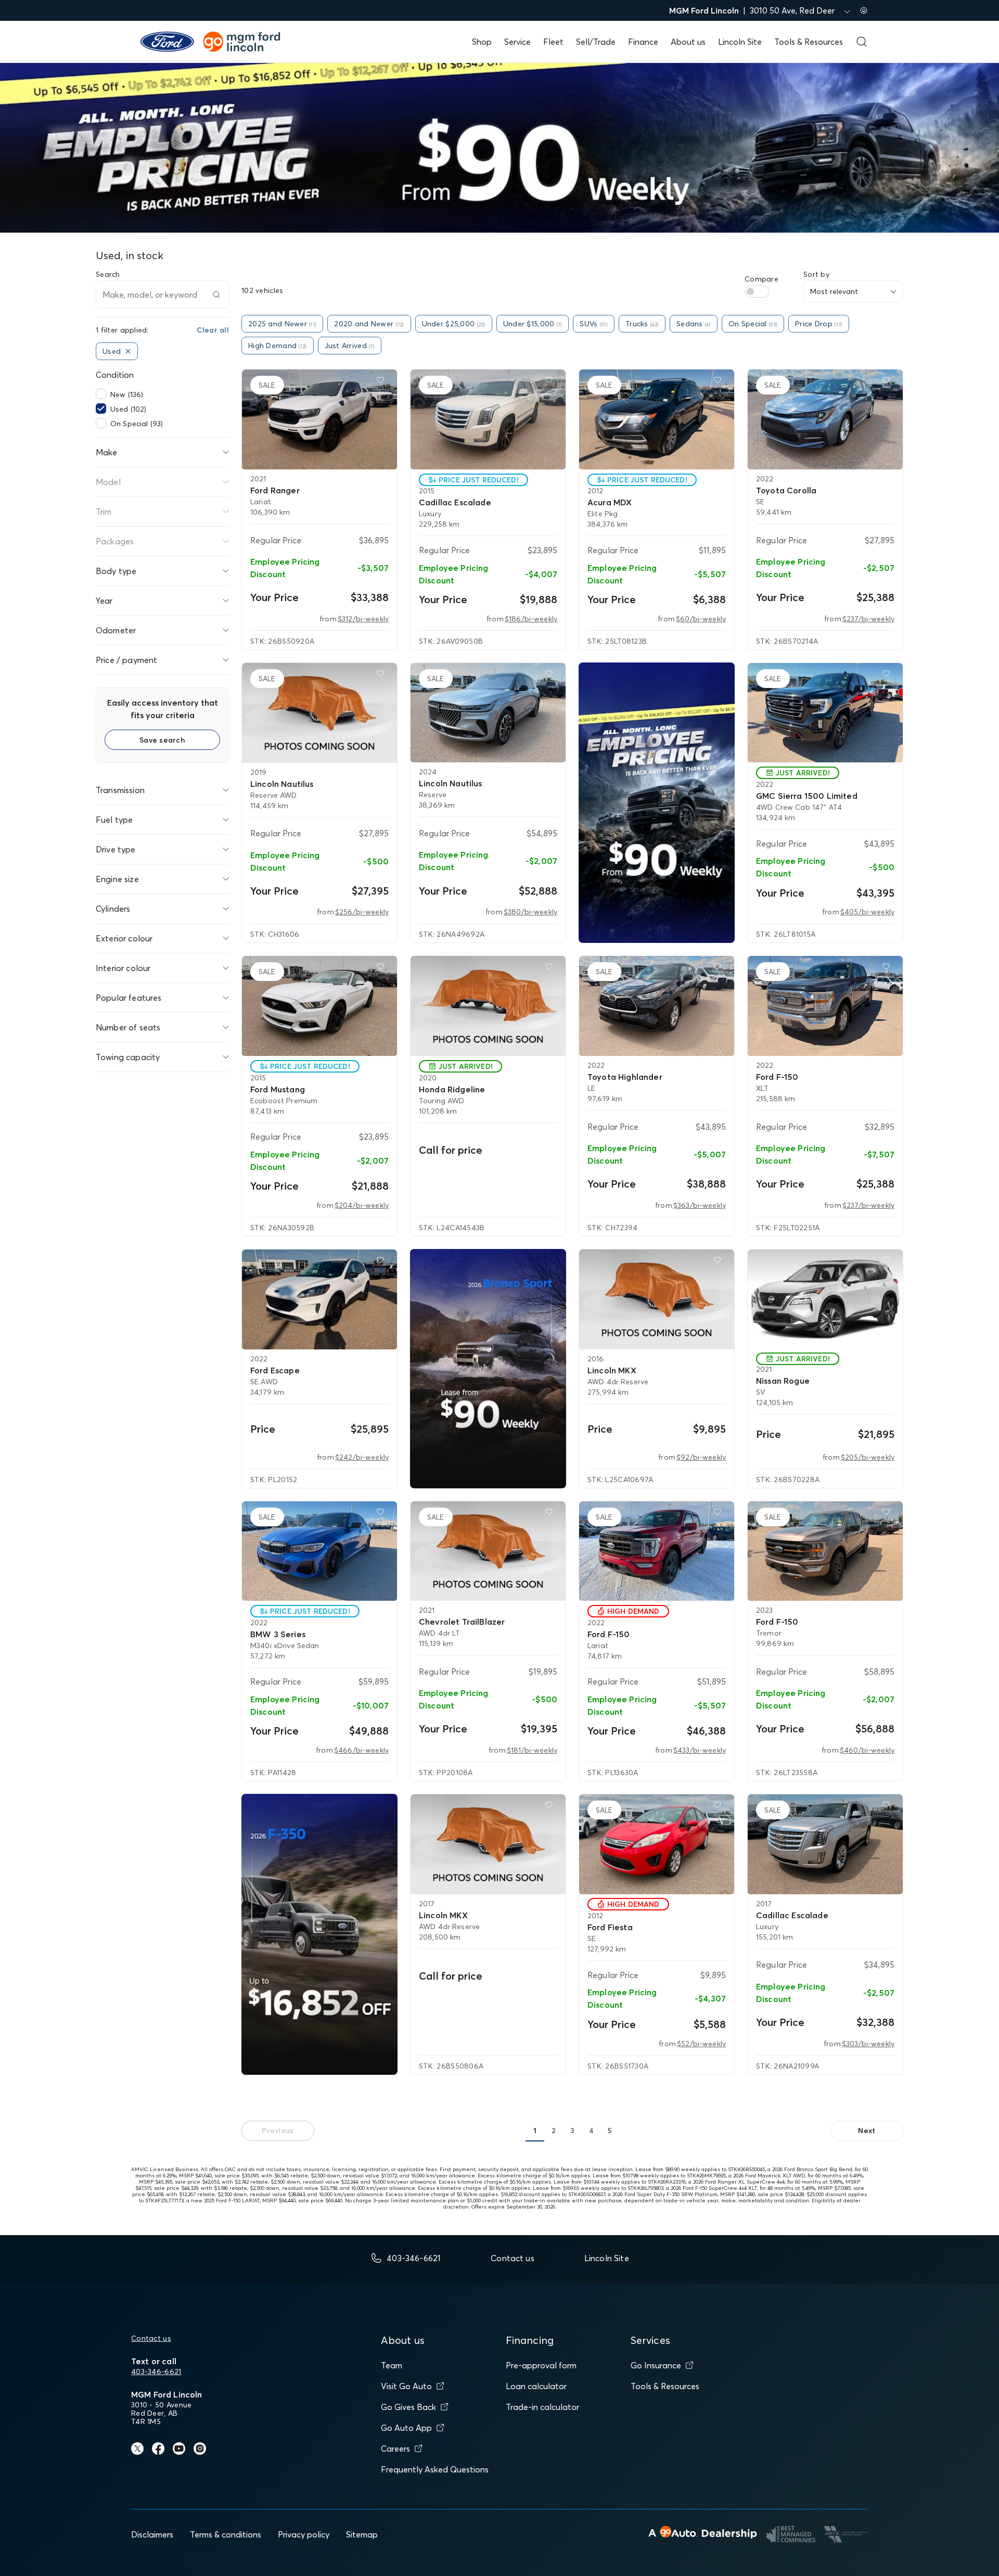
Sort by (816, 274)
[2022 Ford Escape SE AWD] (319, 1299)
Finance (643, 42)
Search (108, 274)
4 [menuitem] (591, 2131)
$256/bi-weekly (362, 912)
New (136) (127, 394)
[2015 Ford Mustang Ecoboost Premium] (319, 1006)
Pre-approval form (541, 2365)
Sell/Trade (596, 42)
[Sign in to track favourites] (382, 382)
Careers (395, 2449)
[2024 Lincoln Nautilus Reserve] (488, 713)
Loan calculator (536, 2386)
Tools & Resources (809, 42)
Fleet (553, 42)
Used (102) (128, 409)
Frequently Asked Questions (435, 2469)
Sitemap (362, 2534)
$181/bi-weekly (532, 1750)
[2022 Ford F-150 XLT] (825, 1006)
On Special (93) (137, 424)
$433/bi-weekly (700, 1750)
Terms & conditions (226, 2534)
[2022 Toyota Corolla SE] (825, 419)
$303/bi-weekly (868, 2044)
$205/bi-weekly (868, 1457)
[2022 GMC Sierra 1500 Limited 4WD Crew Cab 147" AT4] (825, 713)
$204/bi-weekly (362, 1205)
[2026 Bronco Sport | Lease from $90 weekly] (488, 1369)
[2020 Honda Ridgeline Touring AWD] (488, 1006)
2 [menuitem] (554, 2131)
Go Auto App (406, 2428)
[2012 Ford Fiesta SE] (657, 1844)
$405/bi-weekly (867, 912)
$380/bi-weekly (530, 912)
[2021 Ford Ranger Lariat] (319, 419)
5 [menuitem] (610, 2131)
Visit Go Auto (406, 2386)
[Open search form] (862, 42)
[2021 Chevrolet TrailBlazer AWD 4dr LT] (488, 1551)
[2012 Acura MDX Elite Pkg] (657, 419)
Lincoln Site (740, 42)
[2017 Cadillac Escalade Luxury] (825, 1844)
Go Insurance (656, 2365)
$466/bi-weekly (361, 1750)
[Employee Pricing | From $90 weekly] (657, 803)
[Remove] (128, 351)
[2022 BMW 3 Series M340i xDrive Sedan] (319, 1551)
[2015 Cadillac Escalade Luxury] (488, 419)
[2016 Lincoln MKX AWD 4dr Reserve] (657, 1299)
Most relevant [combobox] (834, 291)
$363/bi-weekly (700, 1205)
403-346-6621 (156, 2371)
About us (688, 42)
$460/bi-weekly (867, 1750)
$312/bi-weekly (363, 619)
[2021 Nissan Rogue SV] (825, 1299)
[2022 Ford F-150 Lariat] (657, 1551)
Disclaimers (152, 2534)
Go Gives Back (408, 2407)
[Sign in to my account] (864, 10)
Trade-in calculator (542, 2407)
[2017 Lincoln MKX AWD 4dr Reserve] (488, 1844)
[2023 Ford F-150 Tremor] (825, 1551)
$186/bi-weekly (531, 619)
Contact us (151, 2338)
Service (517, 42)
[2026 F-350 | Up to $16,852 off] (319, 1934)
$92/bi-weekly (701, 1457)
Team (392, 2365)
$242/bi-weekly (362, 1457)
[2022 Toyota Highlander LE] (657, 1006)
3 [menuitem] (572, 2131)
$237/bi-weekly (868, 619)
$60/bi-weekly (701, 619)
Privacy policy (304, 2534)
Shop (482, 42)
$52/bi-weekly (701, 2044)
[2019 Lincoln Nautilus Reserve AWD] (319, 713)
